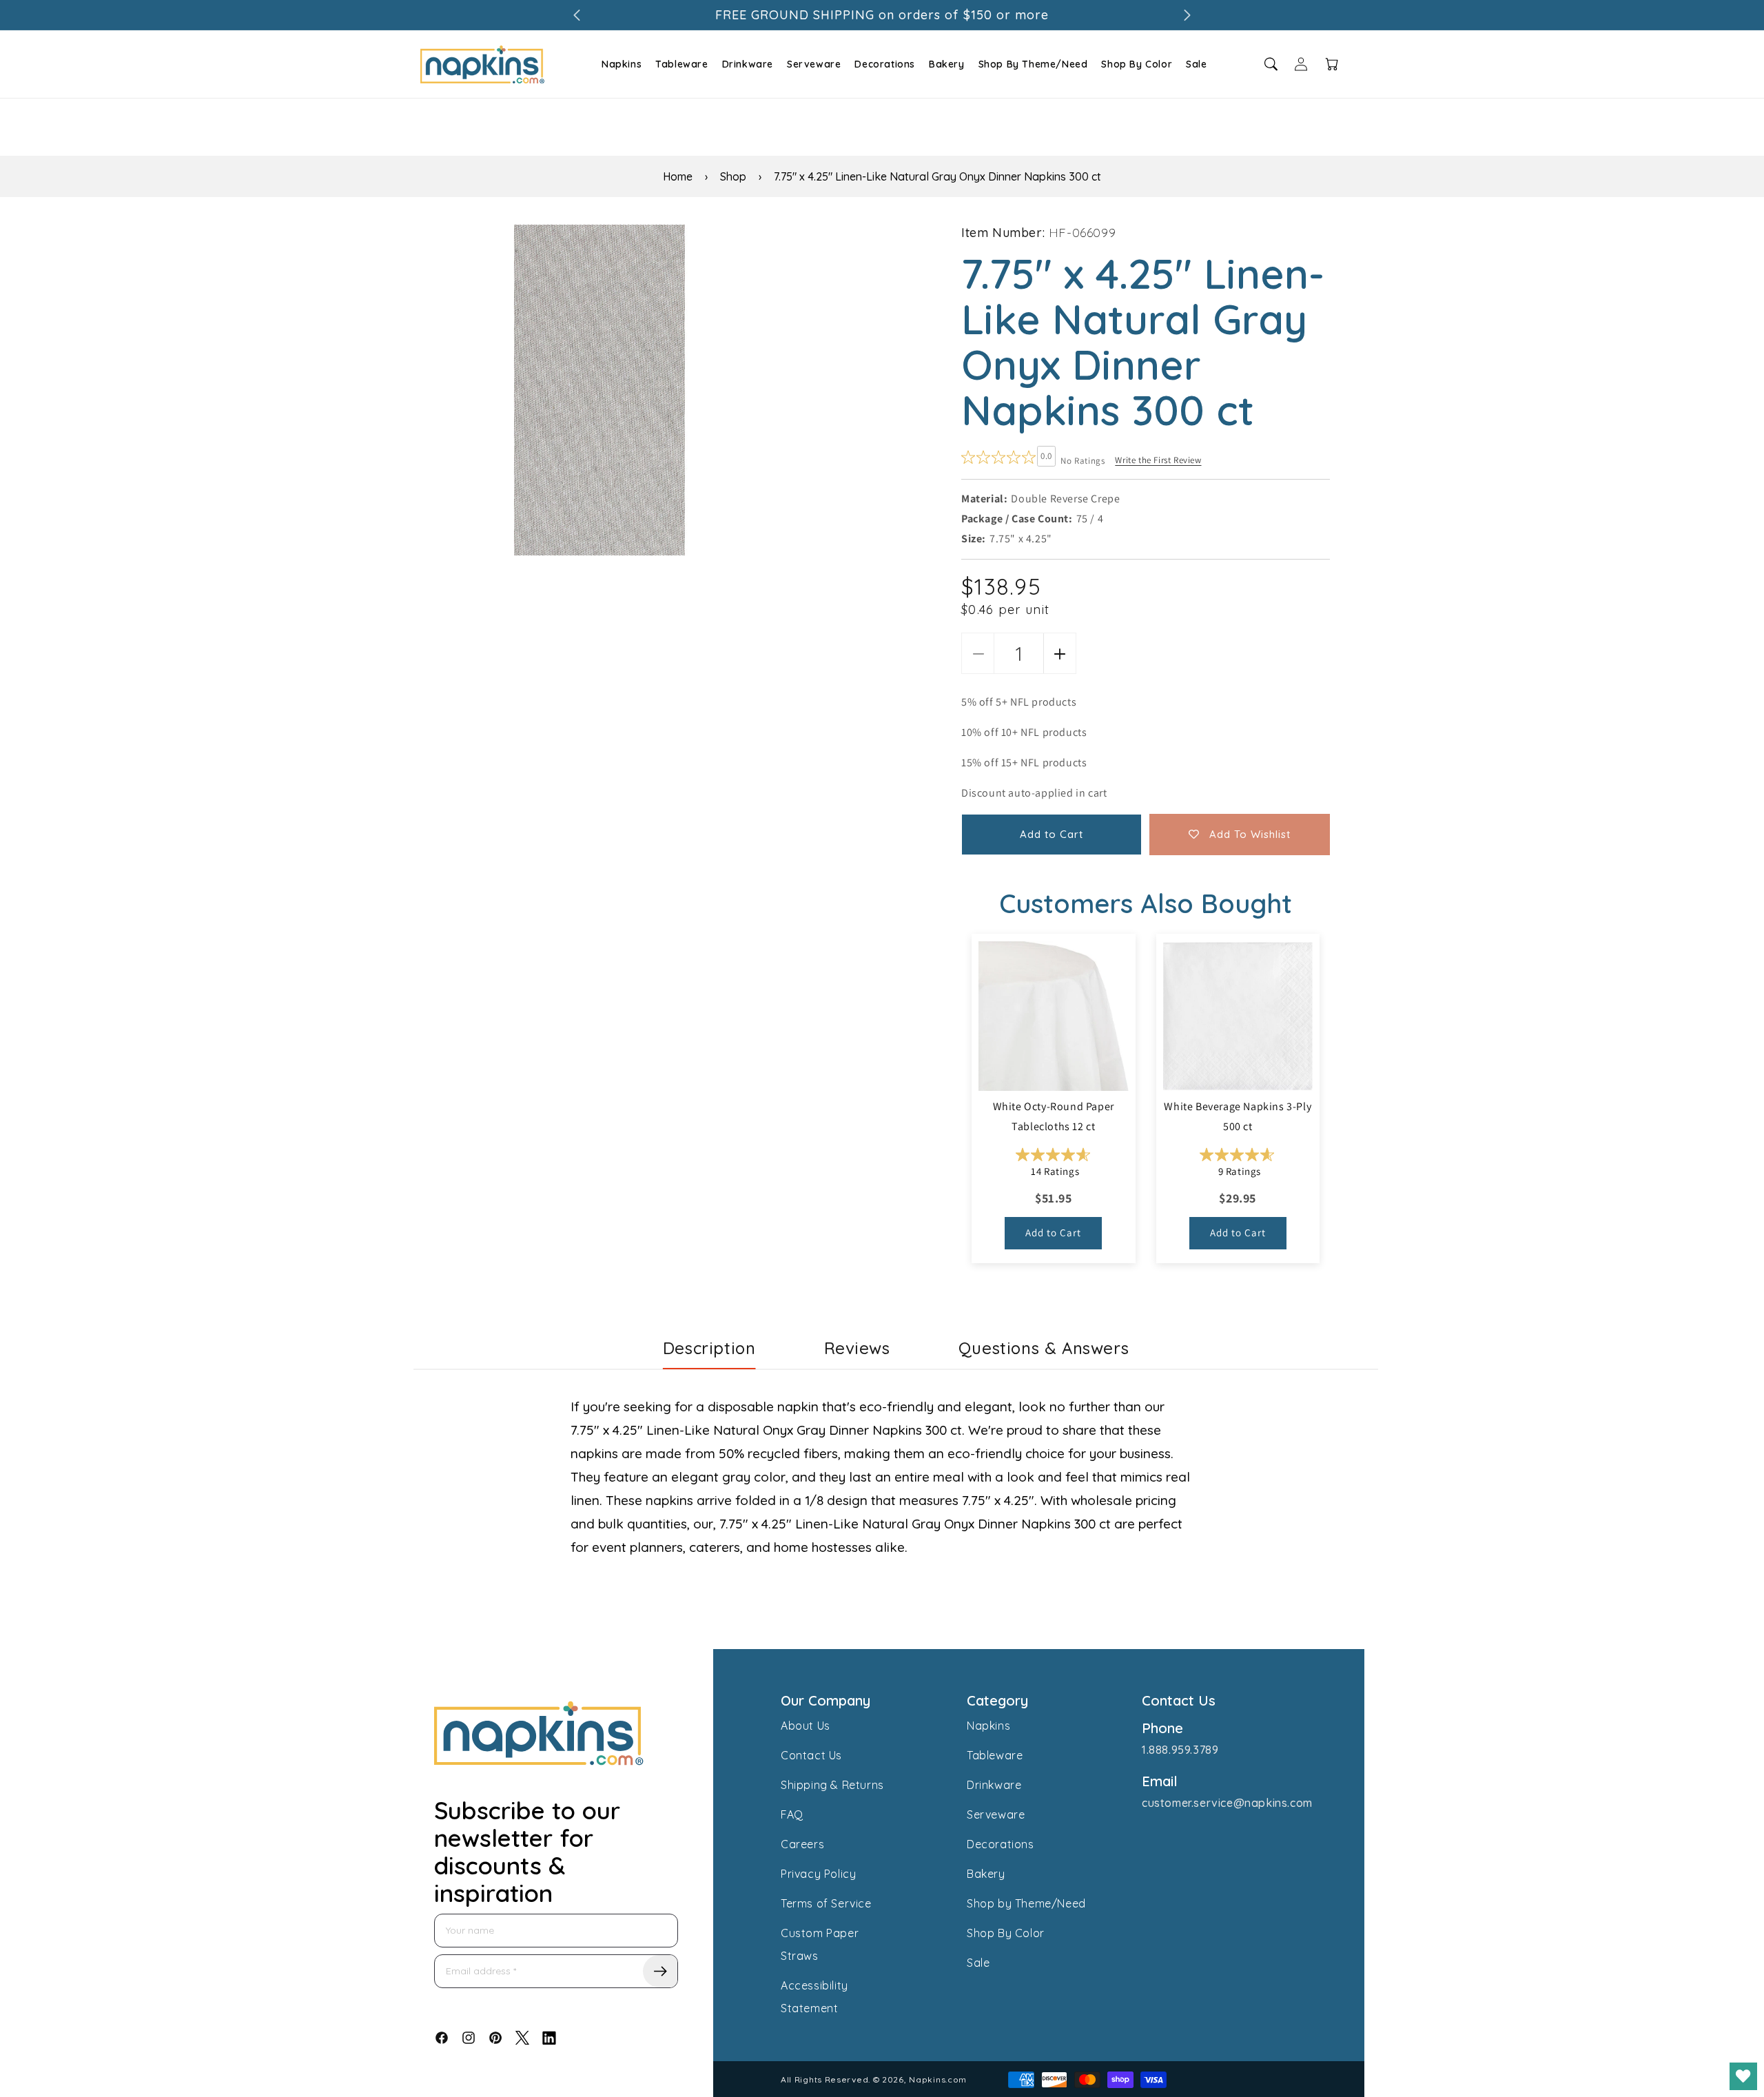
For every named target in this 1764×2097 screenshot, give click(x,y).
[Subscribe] (660, 1971)
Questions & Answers (1044, 1348)
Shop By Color (1137, 64)
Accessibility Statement (814, 1997)
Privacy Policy (818, 1874)
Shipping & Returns (832, 1785)
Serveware (814, 64)
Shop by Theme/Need (1026, 1903)
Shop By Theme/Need (1033, 64)
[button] (620, 64)
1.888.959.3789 (1180, 1750)
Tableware (681, 64)
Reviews (857, 1348)
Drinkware (748, 64)
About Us (806, 1726)
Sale (1196, 64)
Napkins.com (938, 2079)
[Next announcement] (1187, 15)
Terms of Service (826, 1903)
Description (709, 1348)
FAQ (792, 1814)
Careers (802, 1844)
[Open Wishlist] (1743, 2076)
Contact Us (811, 1755)
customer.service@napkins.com (1227, 1803)
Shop (733, 176)
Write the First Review (1158, 460)
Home (678, 176)
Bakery (947, 64)
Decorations (885, 64)
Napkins (622, 64)
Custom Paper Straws (820, 1944)
